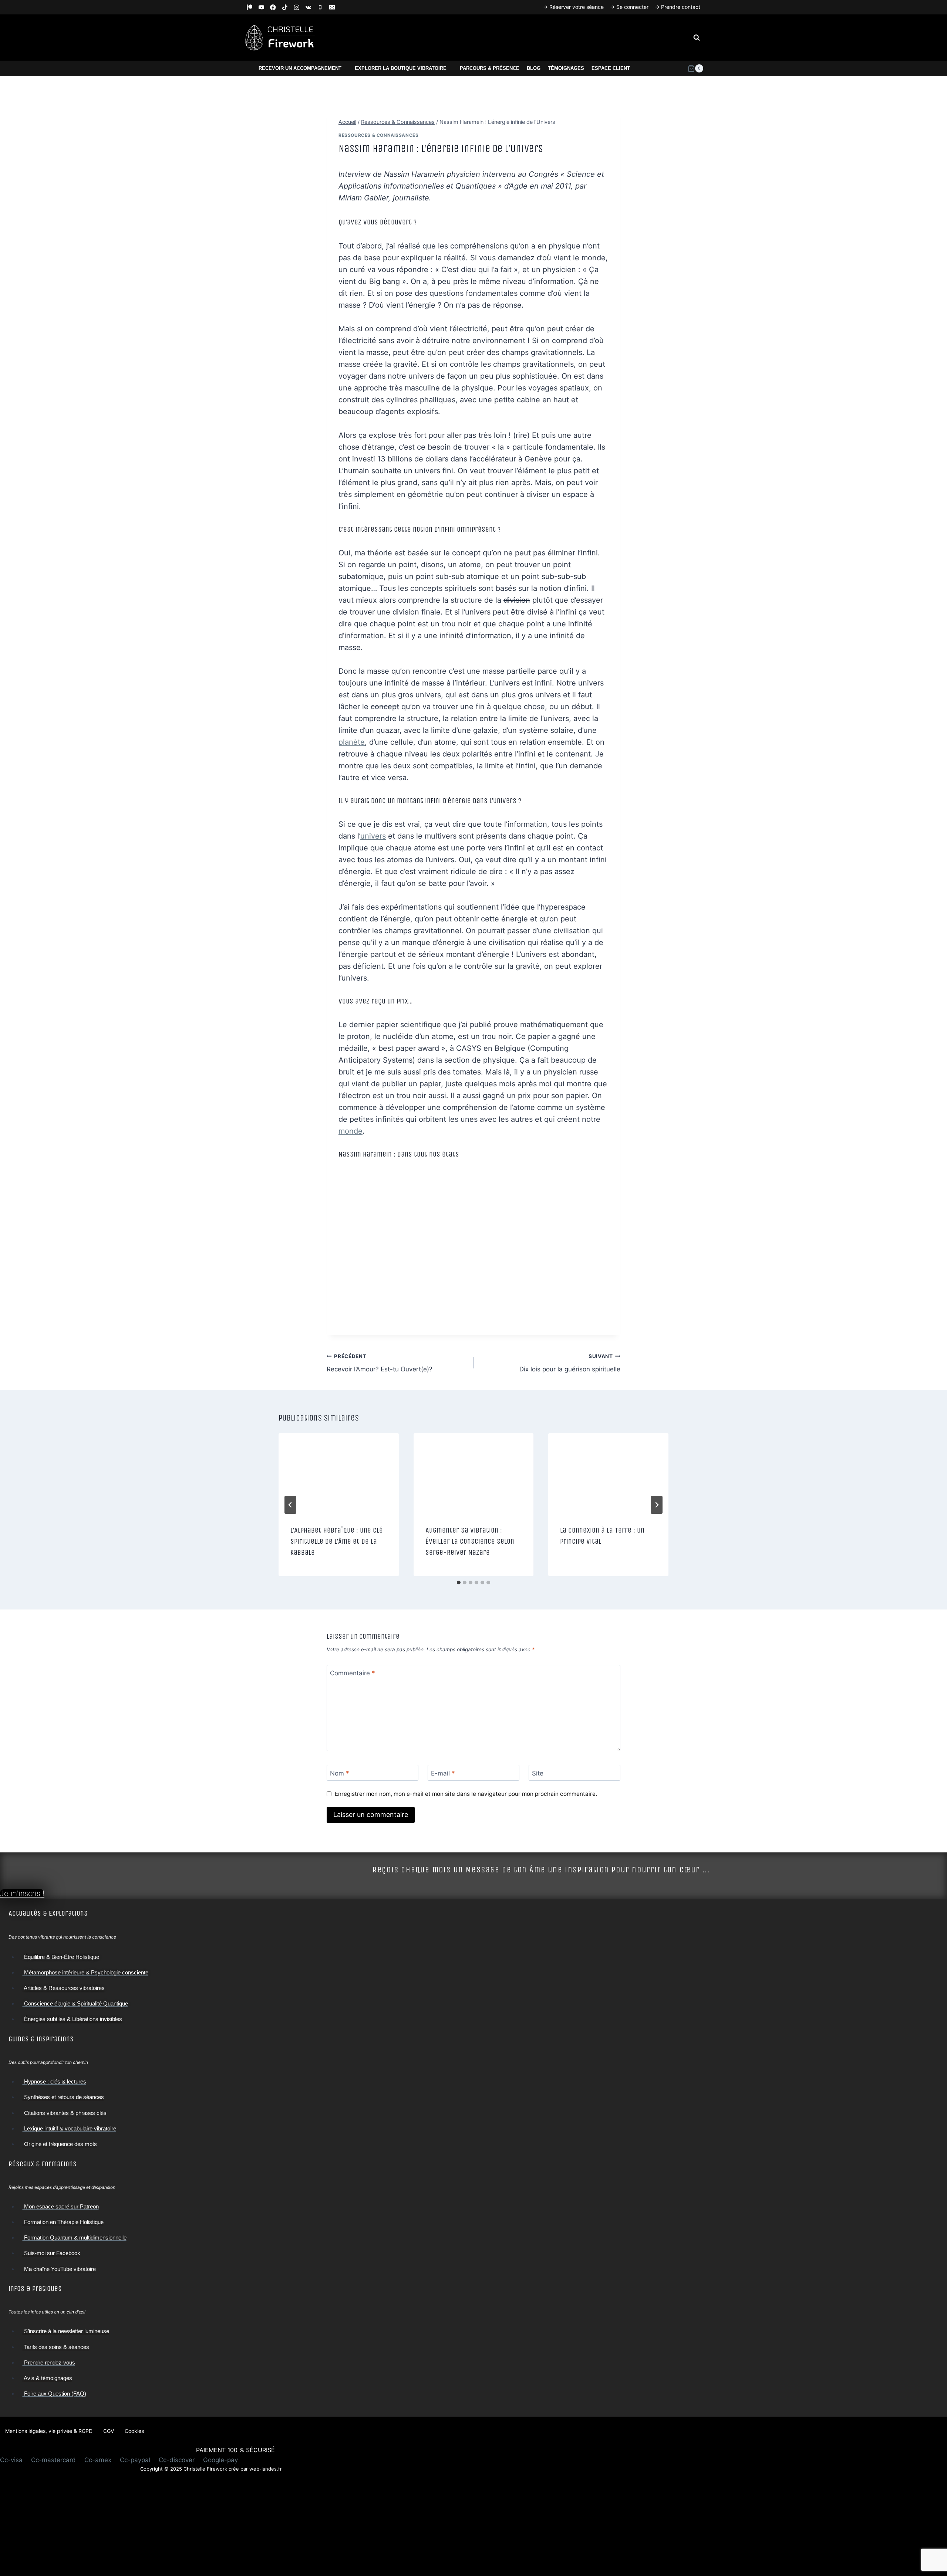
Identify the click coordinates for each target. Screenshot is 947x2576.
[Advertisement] (211, 2524)
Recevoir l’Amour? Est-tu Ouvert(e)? (380, 1363)
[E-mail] (332, 7)
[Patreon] (250, 7)
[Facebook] (273, 7)
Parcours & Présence (490, 68)
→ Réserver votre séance (573, 7)
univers (373, 836)
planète (352, 742)
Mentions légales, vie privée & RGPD (49, 2431)
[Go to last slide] (290, 1505)
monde (351, 1131)
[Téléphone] (320, 7)
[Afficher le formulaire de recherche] (697, 38)
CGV (109, 2431)
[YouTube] (261, 7)
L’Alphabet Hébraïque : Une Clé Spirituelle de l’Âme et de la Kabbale (337, 1541)
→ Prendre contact (678, 7)
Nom (340, 1773)
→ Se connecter (629, 7)
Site (538, 1773)
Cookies (134, 2431)
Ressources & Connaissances (378, 135)
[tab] (459, 1583)
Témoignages (566, 68)
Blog (534, 68)
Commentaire (353, 1673)
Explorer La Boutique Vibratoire (401, 68)
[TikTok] (285, 7)
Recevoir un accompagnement (300, 68)
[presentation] (339, 1473)
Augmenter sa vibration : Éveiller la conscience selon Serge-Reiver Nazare (470, 1541)
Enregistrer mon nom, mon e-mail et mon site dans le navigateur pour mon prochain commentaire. (466, 1794)
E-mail (443, 1773)
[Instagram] (296, 7)
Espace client (611, 68)
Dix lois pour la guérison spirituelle (570, 1363)
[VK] (308, 7)
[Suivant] (657, 1505)
